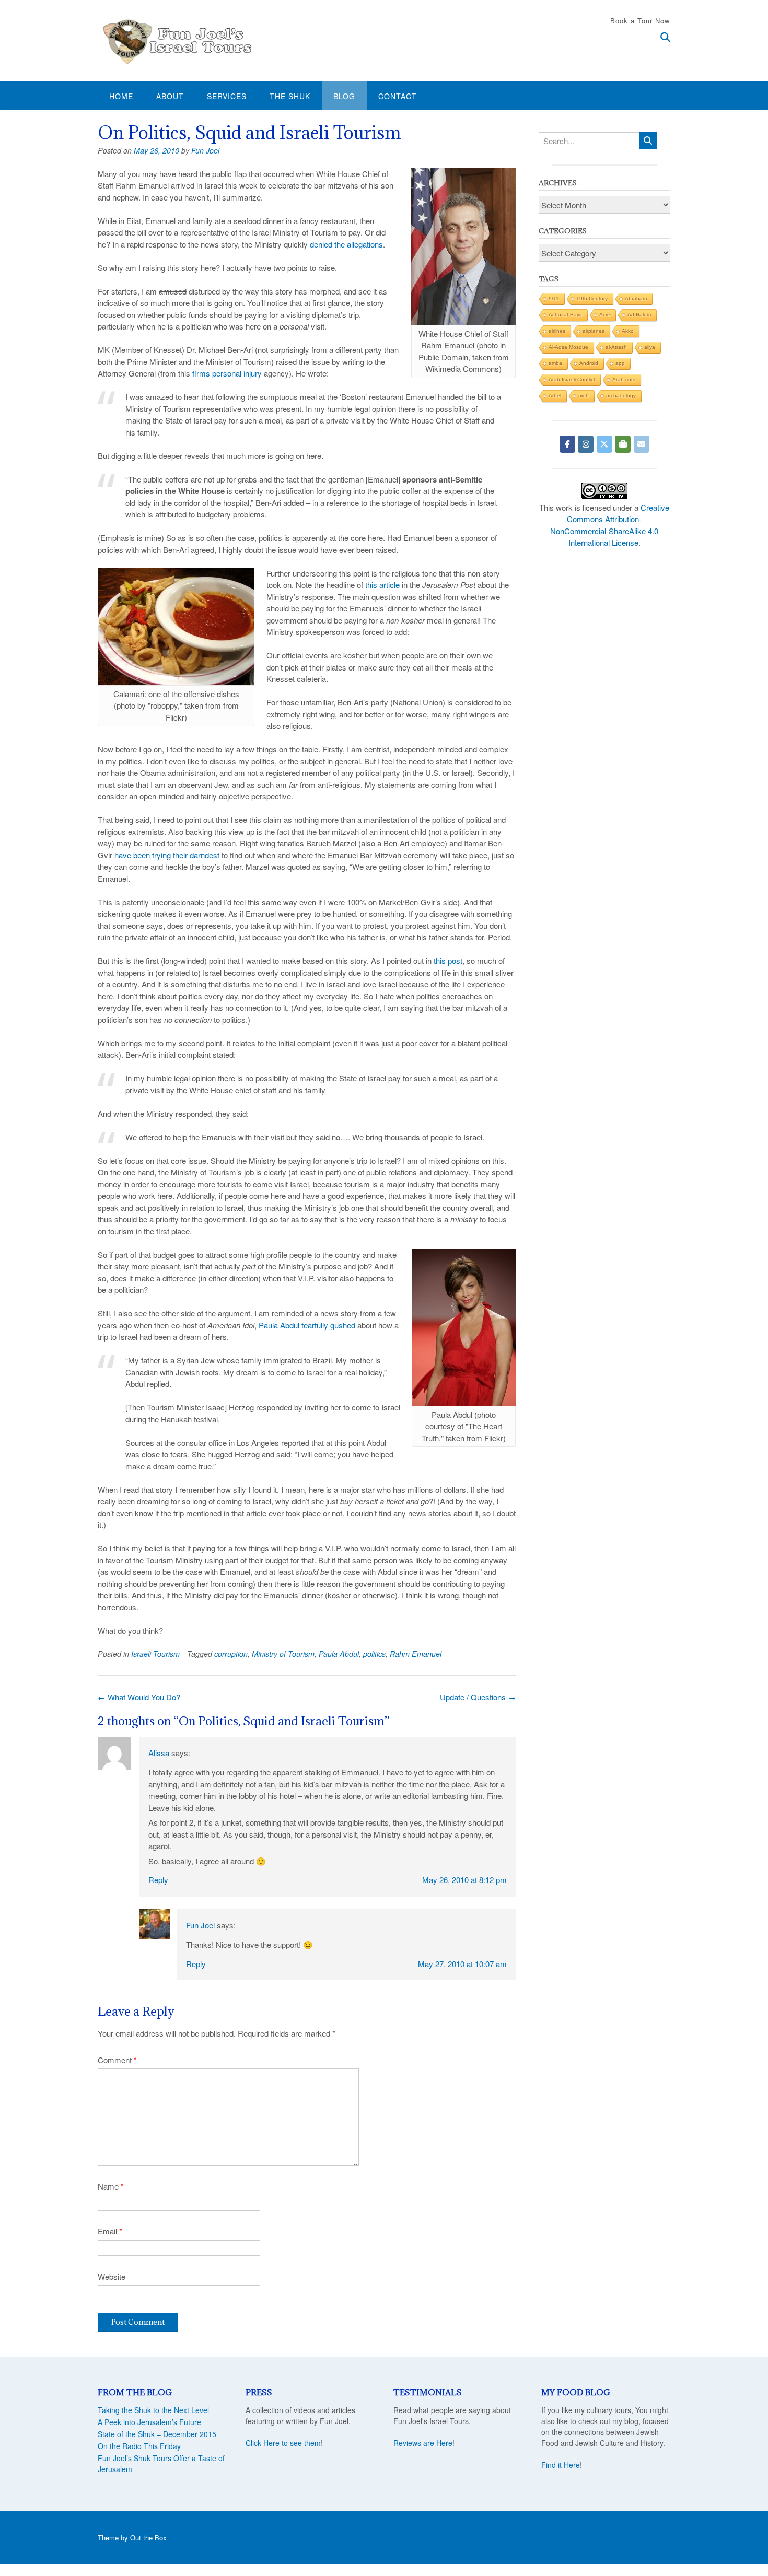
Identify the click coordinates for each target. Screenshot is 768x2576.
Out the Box (148, 2538)
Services (227, 96)
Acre (605, 315)
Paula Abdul (339, 1654)
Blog (344, 96)
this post (448, 961)
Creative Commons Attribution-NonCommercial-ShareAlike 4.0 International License (610, 525)
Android (589, 363)
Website (112, 2277)
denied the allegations (346, 244)
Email (110, 2231)
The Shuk (290, 96)
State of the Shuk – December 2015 (157, 2434)
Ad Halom (639, 315)
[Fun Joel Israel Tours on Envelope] (642, 444)
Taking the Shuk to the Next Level (153, 2410)
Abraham (636, 298)
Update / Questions (478, 1697)
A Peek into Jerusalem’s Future (149, 2422)
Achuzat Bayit (565, 315)
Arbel (555, 396)
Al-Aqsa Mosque (568, 347)
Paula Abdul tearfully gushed (307, 1325)
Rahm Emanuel (416, 1654)
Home (121, 96)
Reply (158, 1880)
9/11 (554, 298)
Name (111, 2186)
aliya (650, 347)
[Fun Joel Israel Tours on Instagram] (586, 444)
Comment (117, 2060)
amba (555, 363)
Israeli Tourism (155, 1654)
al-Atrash (616, 347)
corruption (231, 1654)
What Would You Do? (139, 1697)
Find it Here (561, 2465)
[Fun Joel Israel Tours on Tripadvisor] (623, 444)
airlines (557, 331)
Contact (398, 96)
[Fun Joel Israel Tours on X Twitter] (604, 444)
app (620, 363)
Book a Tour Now (640, 21)
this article (382, 585)
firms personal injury (227, 373)
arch (584, 396)
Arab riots (624, 379)
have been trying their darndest (167, 855)
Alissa (159, 1753)
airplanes (594, 331)
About (170, 96)
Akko (628, 331)
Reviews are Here (423, 2443)
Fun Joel (205, 150)
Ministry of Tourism (283, 1654)
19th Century (592, 298)
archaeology (621, 396)
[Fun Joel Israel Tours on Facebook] (567, 444)
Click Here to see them (283, 2443)
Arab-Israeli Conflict (572, 379)
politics (374, 1654)
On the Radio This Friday (139, 2446)
